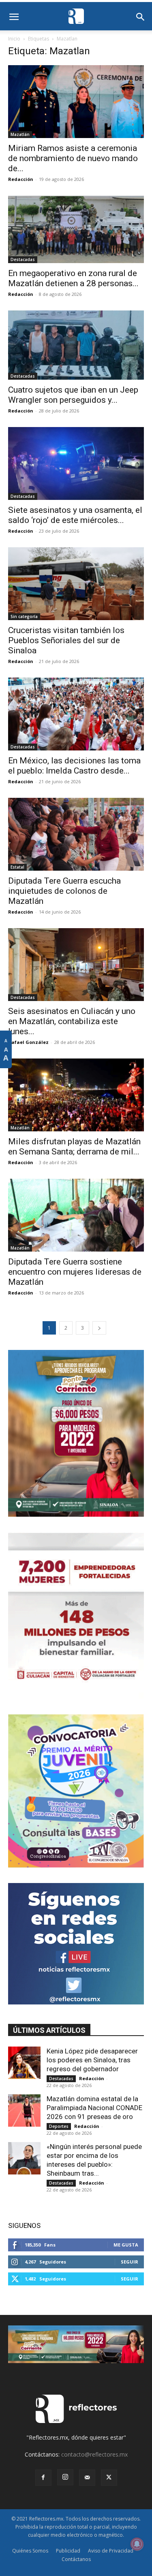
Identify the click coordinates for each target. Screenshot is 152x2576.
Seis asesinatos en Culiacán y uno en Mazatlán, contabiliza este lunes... (72, 1021)
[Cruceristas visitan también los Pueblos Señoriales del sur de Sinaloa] (76, 584)
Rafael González (28, 1042)
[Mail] (87, 2478)
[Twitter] (109, 2478)
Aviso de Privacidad (111, 2551)
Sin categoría (24, 616)
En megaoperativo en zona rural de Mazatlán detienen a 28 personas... (73, 278)
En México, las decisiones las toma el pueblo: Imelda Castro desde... (74, 766)
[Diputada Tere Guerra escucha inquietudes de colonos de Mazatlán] (76, 834)
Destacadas (23, 259)
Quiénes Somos (30, 2551)
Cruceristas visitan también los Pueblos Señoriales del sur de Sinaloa (66, 640)
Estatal (17, 867)
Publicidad (68, 2551)
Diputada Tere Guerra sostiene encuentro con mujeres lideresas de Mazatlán (75, 1272)
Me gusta (126, 2245)
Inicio (14, 39)
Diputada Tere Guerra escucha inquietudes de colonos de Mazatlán (64, 891)
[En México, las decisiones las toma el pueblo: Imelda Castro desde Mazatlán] (76, 714)
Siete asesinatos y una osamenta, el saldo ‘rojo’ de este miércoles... (75, 515)
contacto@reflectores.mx (94, 2454)
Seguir (130, 2262)
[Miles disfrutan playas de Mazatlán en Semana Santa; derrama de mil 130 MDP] (76, 1095)
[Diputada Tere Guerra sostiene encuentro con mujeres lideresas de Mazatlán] (76, 1215)
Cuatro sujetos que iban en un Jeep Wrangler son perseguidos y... (73, 395)
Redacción (21, 179)
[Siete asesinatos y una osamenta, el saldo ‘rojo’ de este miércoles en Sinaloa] (76, 463)
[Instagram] (65, 2477)
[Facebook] (43, 2478)
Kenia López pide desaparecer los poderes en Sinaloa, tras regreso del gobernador (92, 2060)
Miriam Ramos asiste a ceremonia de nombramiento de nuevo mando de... (73, 158)
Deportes (59, 2126)
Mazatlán (20, 134)
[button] (14, 17)
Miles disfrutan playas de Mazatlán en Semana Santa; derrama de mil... (74, 1147)
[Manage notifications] (137, 2544)
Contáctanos (76, 2559)
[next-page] (99, 1328)
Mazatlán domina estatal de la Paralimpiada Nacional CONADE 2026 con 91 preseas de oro (94, 2108)
